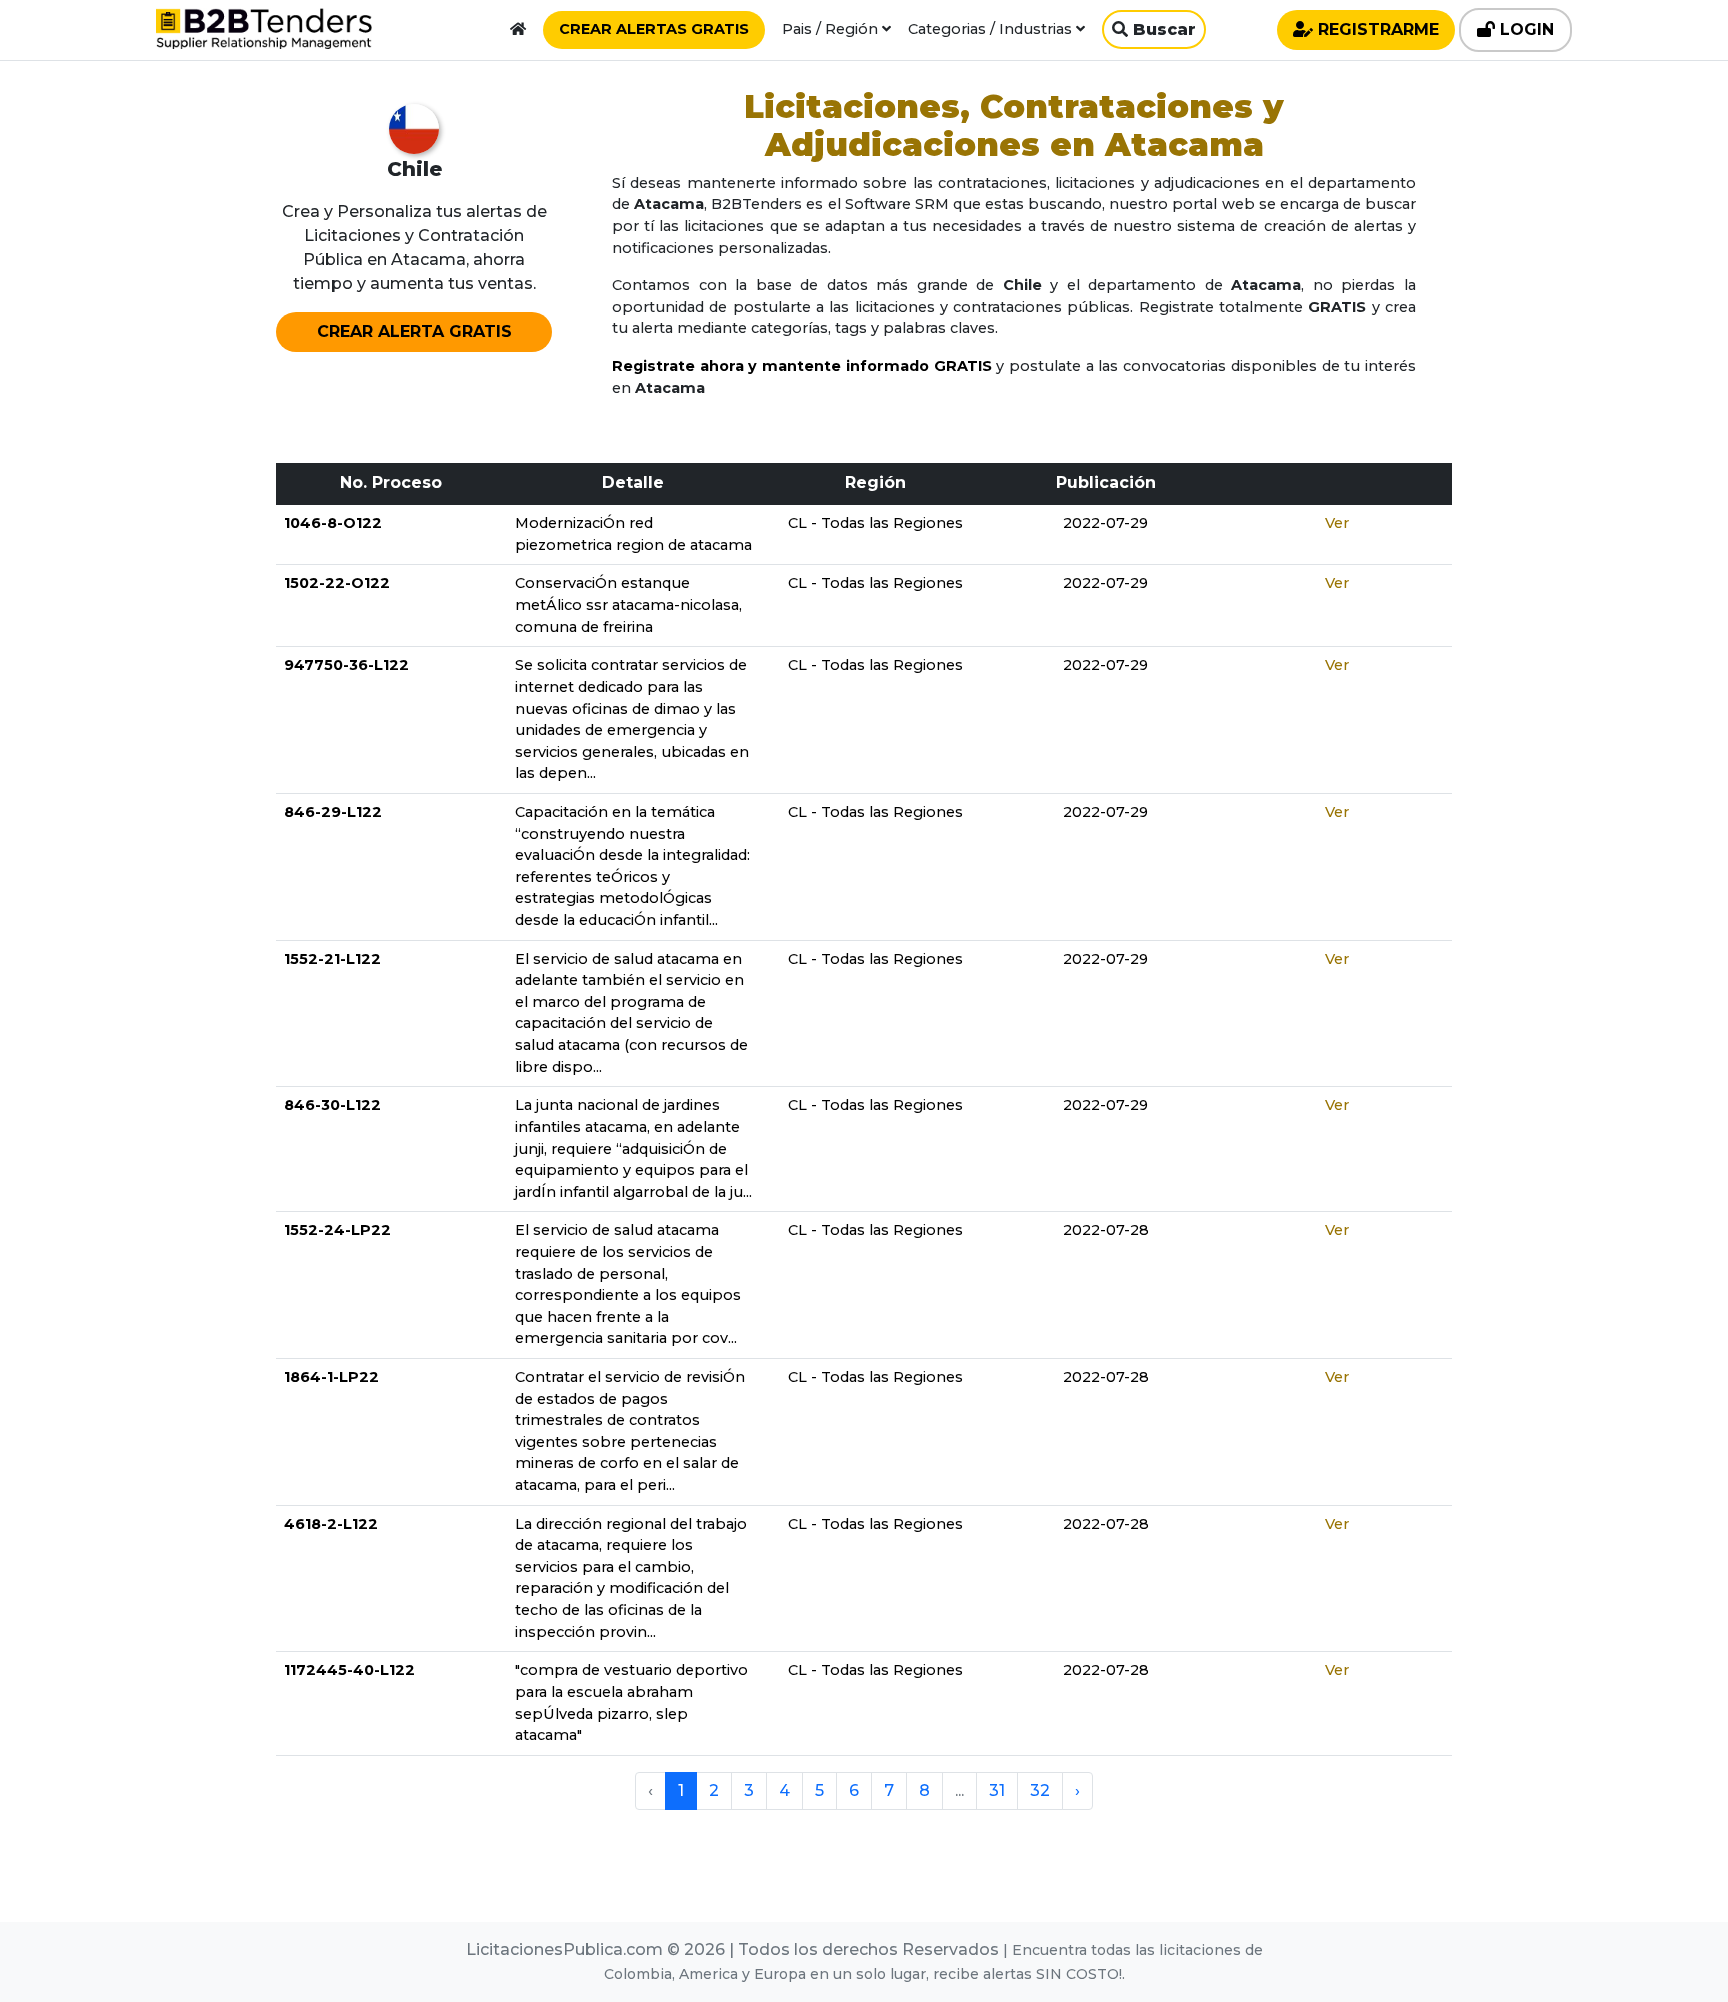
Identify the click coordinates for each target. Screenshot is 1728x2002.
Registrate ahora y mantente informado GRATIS (802, 366)
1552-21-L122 (332, 959)
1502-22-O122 (337, 583)
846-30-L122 (332, 1105)
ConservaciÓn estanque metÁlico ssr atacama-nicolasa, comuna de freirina (628, 604)
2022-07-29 (1105, 523)
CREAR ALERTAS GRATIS (654, 29)
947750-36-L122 (346, 665)
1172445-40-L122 (349, 1670)
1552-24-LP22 (337, 1230)
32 (1040, 1790)
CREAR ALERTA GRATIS (414, 331)
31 (997, 1790)
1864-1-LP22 (331, 1377)
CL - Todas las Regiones (875, 523)
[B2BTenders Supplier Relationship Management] (264, 33)
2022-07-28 (1106, 1230)
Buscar (1162, 29)
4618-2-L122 (331, 1524)
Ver (1337, 523)
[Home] (518, 29)
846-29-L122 (333, 812)
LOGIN (1524, 29)
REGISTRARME (1376, 29)
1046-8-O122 (333, 523)
